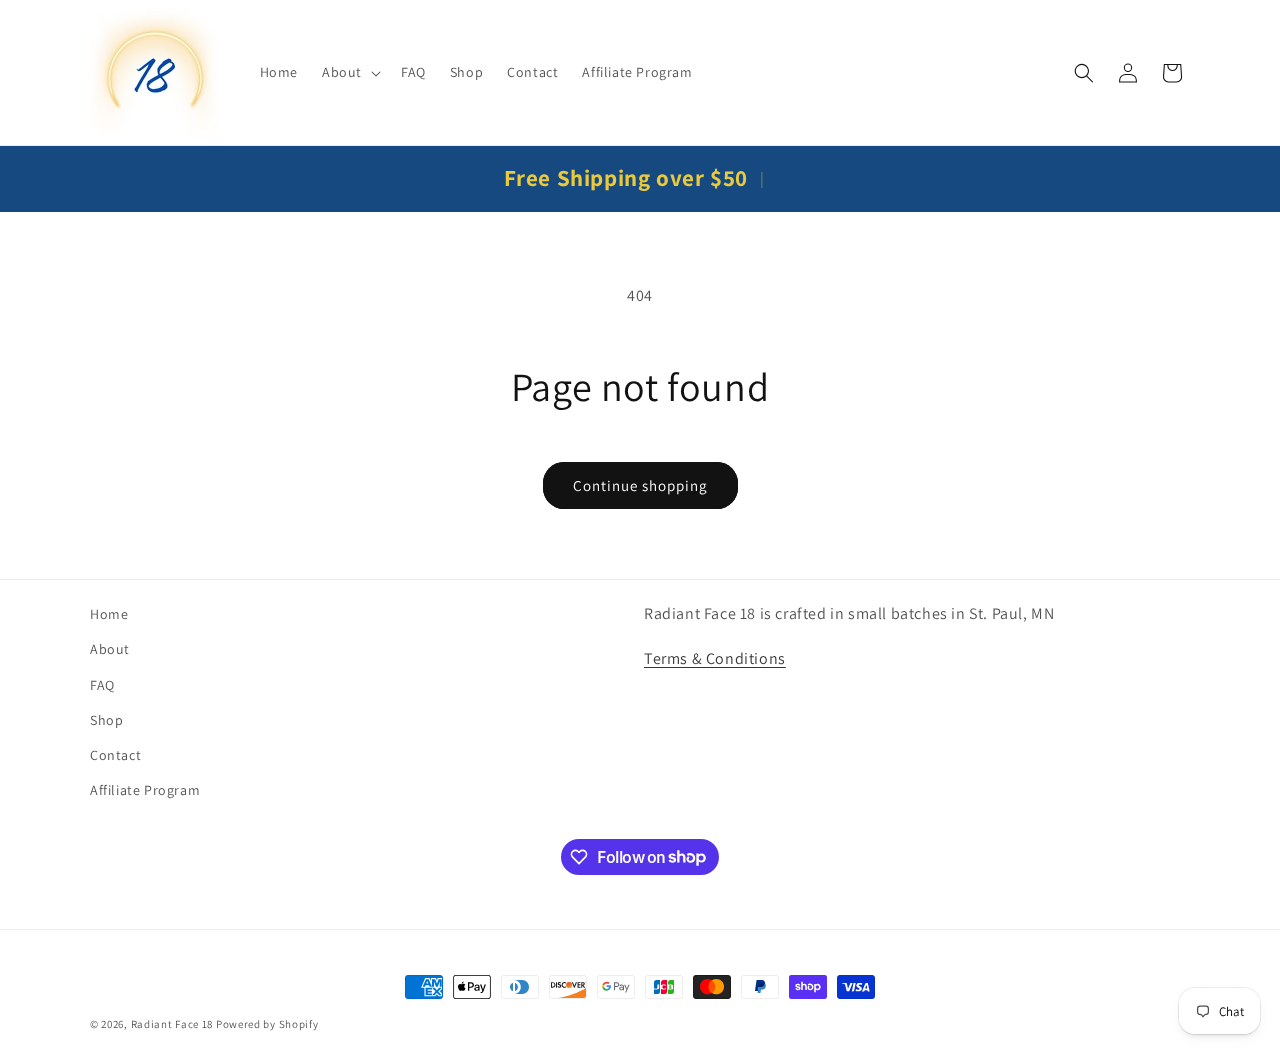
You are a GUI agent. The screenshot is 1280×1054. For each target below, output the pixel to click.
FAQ (102, 685)
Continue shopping (640, 485)
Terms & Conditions (715, 658)
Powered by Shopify (267, 1024)
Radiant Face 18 (172, 1024)
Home (109, 614)
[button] (349, 72)
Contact (115, 755)
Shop (106, 720)
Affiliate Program (145, 790)
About (110, 650)
